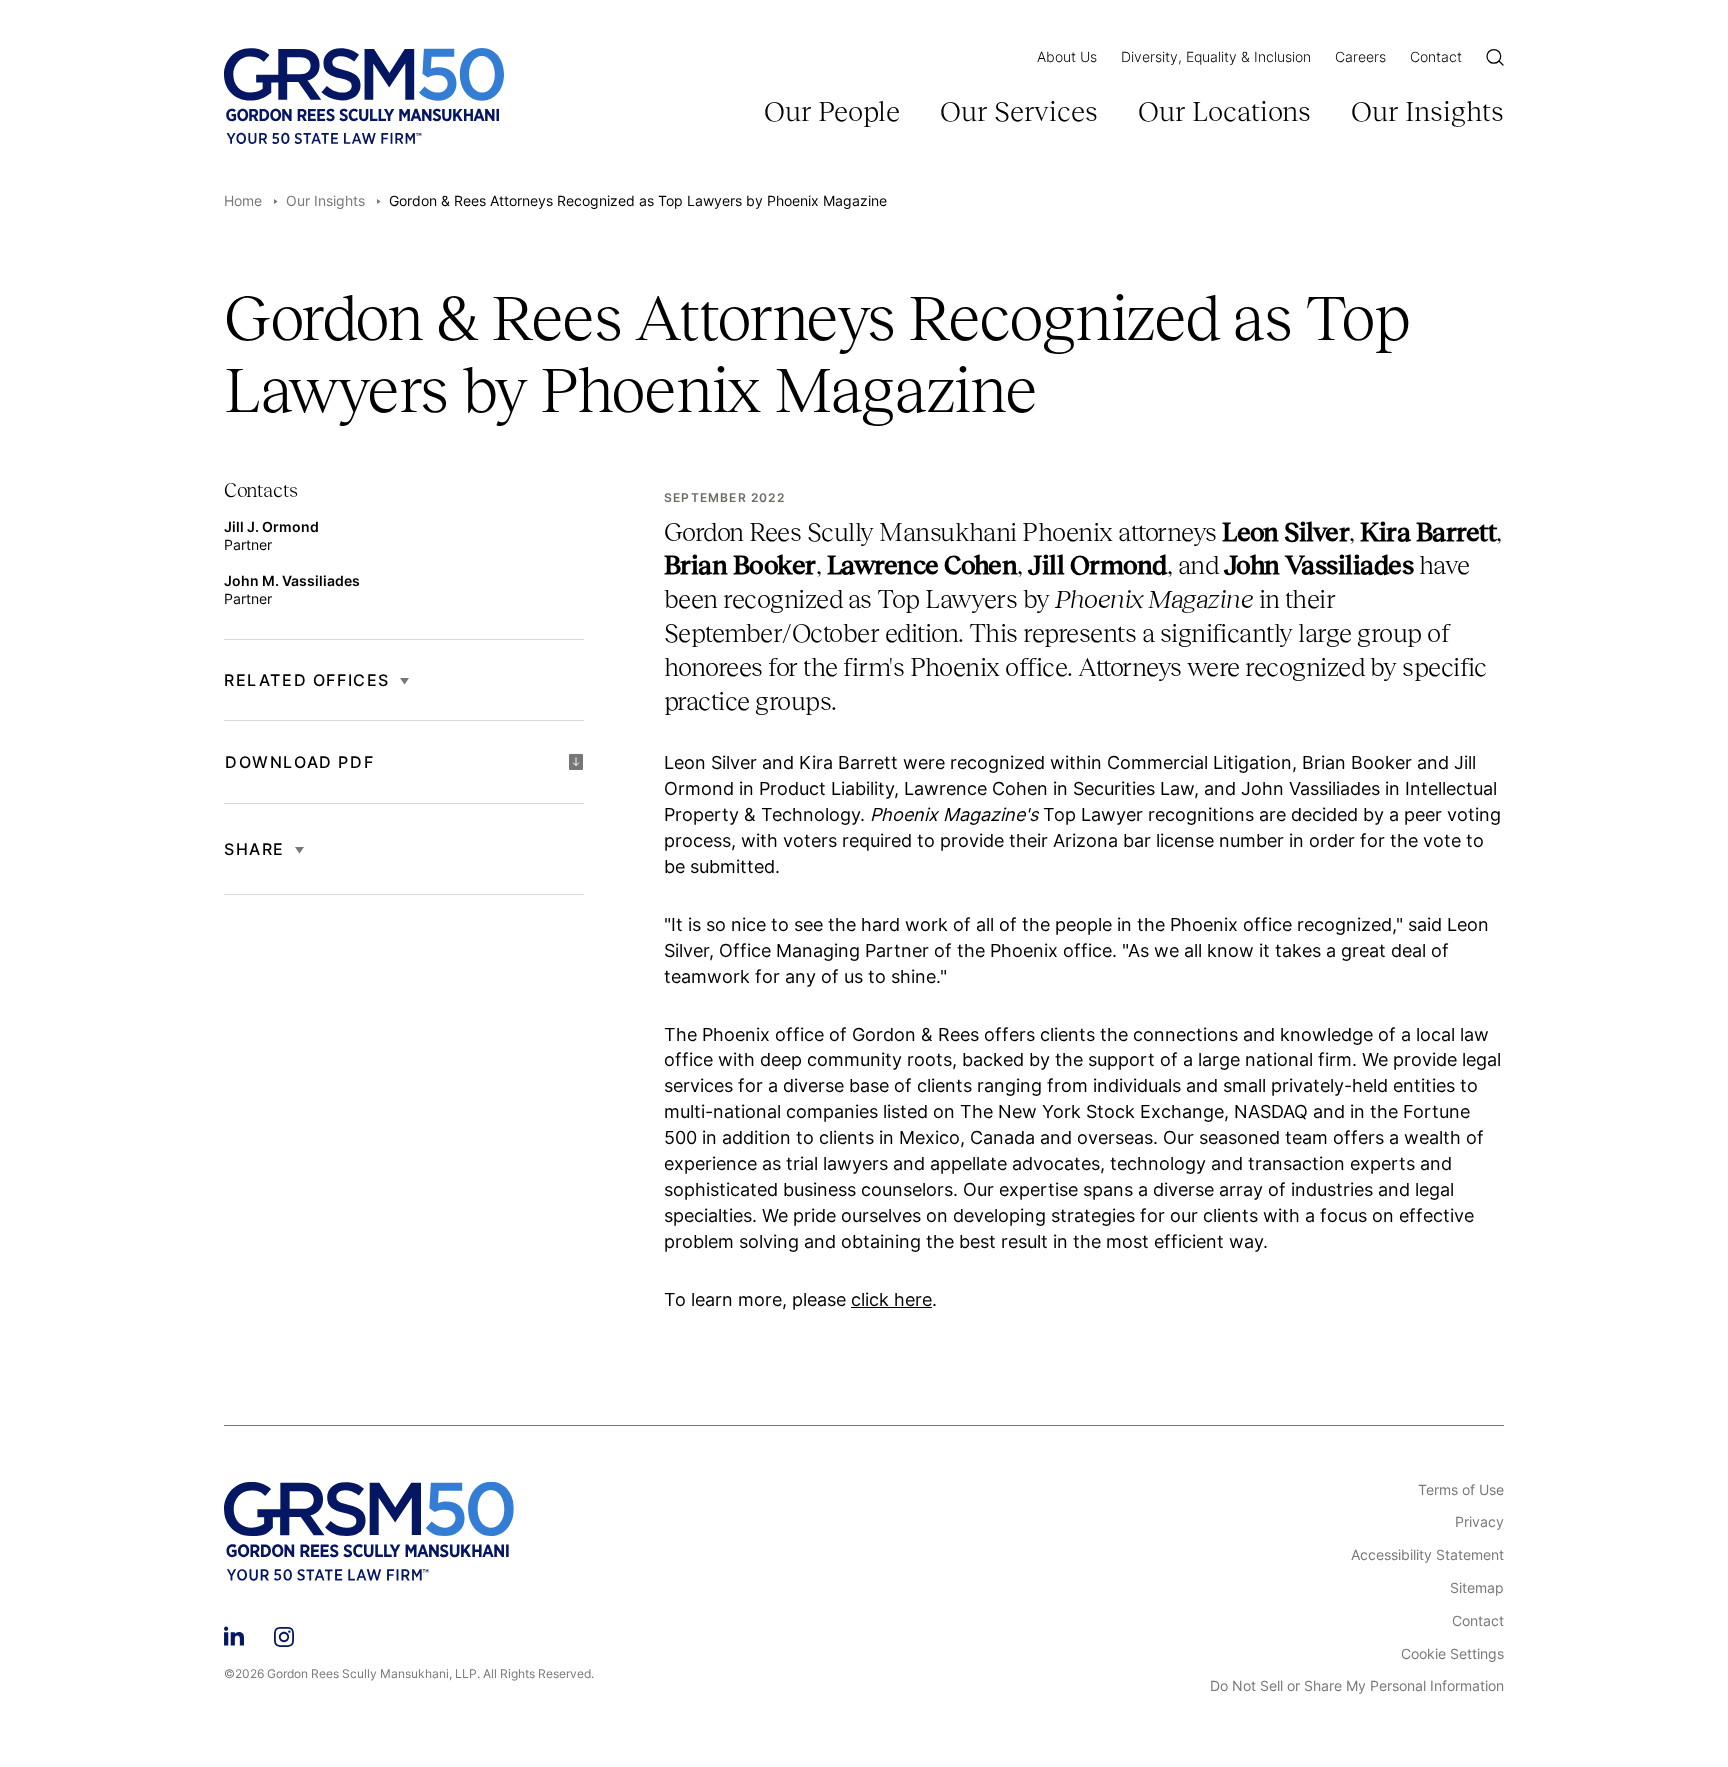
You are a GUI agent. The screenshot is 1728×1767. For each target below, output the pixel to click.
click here (891, 1299)
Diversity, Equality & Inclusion (1216, 56)
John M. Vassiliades (292, 580)
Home (243, 200)
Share (254, 849)
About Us (1067, 56)
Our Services (1019, 111)
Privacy (1479, 1522)
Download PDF (299, 762)
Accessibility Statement (1427, 1555)
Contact (1436, 56)
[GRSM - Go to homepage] (364, 96)
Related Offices (307, 680)
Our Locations (1224, 111)
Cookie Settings (1452, 1654)
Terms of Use (1461, 1490)
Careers (1360, 56)
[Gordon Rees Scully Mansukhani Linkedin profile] (234, 1634)
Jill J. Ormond (271, 526)
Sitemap (1477, 1588)
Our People (832, 111)
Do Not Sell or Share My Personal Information (1357, 1686)
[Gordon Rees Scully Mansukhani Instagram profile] (284, 1634)
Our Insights (1427, 111)
